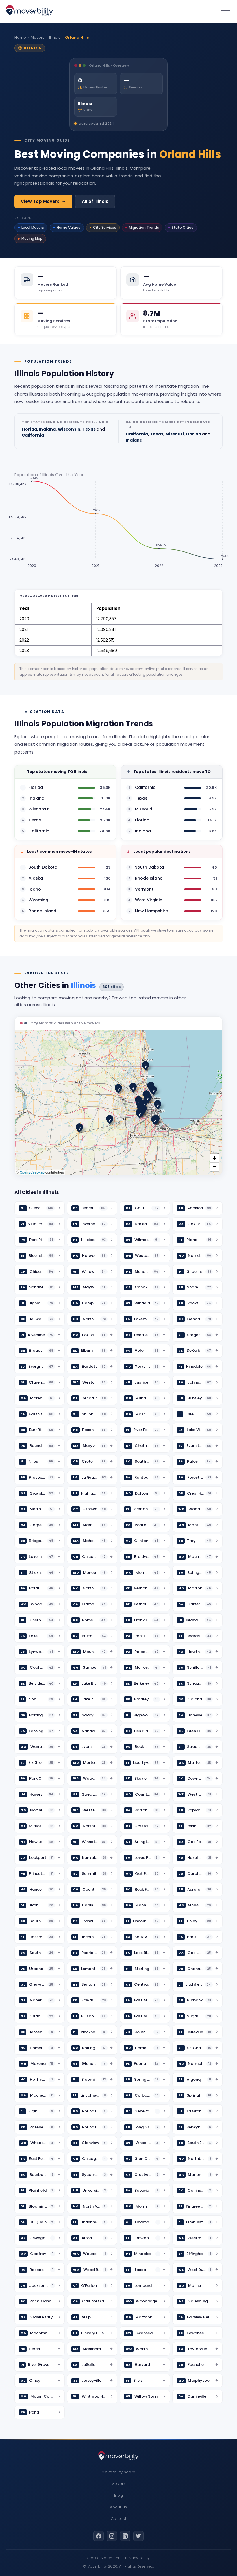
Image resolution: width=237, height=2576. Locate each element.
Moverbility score (118, 2472)
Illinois (55, 37)
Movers (38, 37)
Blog (118, 2495)
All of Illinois (95, 201)
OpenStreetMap (32, 1172)
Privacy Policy (137, 2558)
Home (20, 37)
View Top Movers (40, 201)
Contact (118, 2519)
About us (118, 2507)
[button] (146, 1066)
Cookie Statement (103, 2558)
